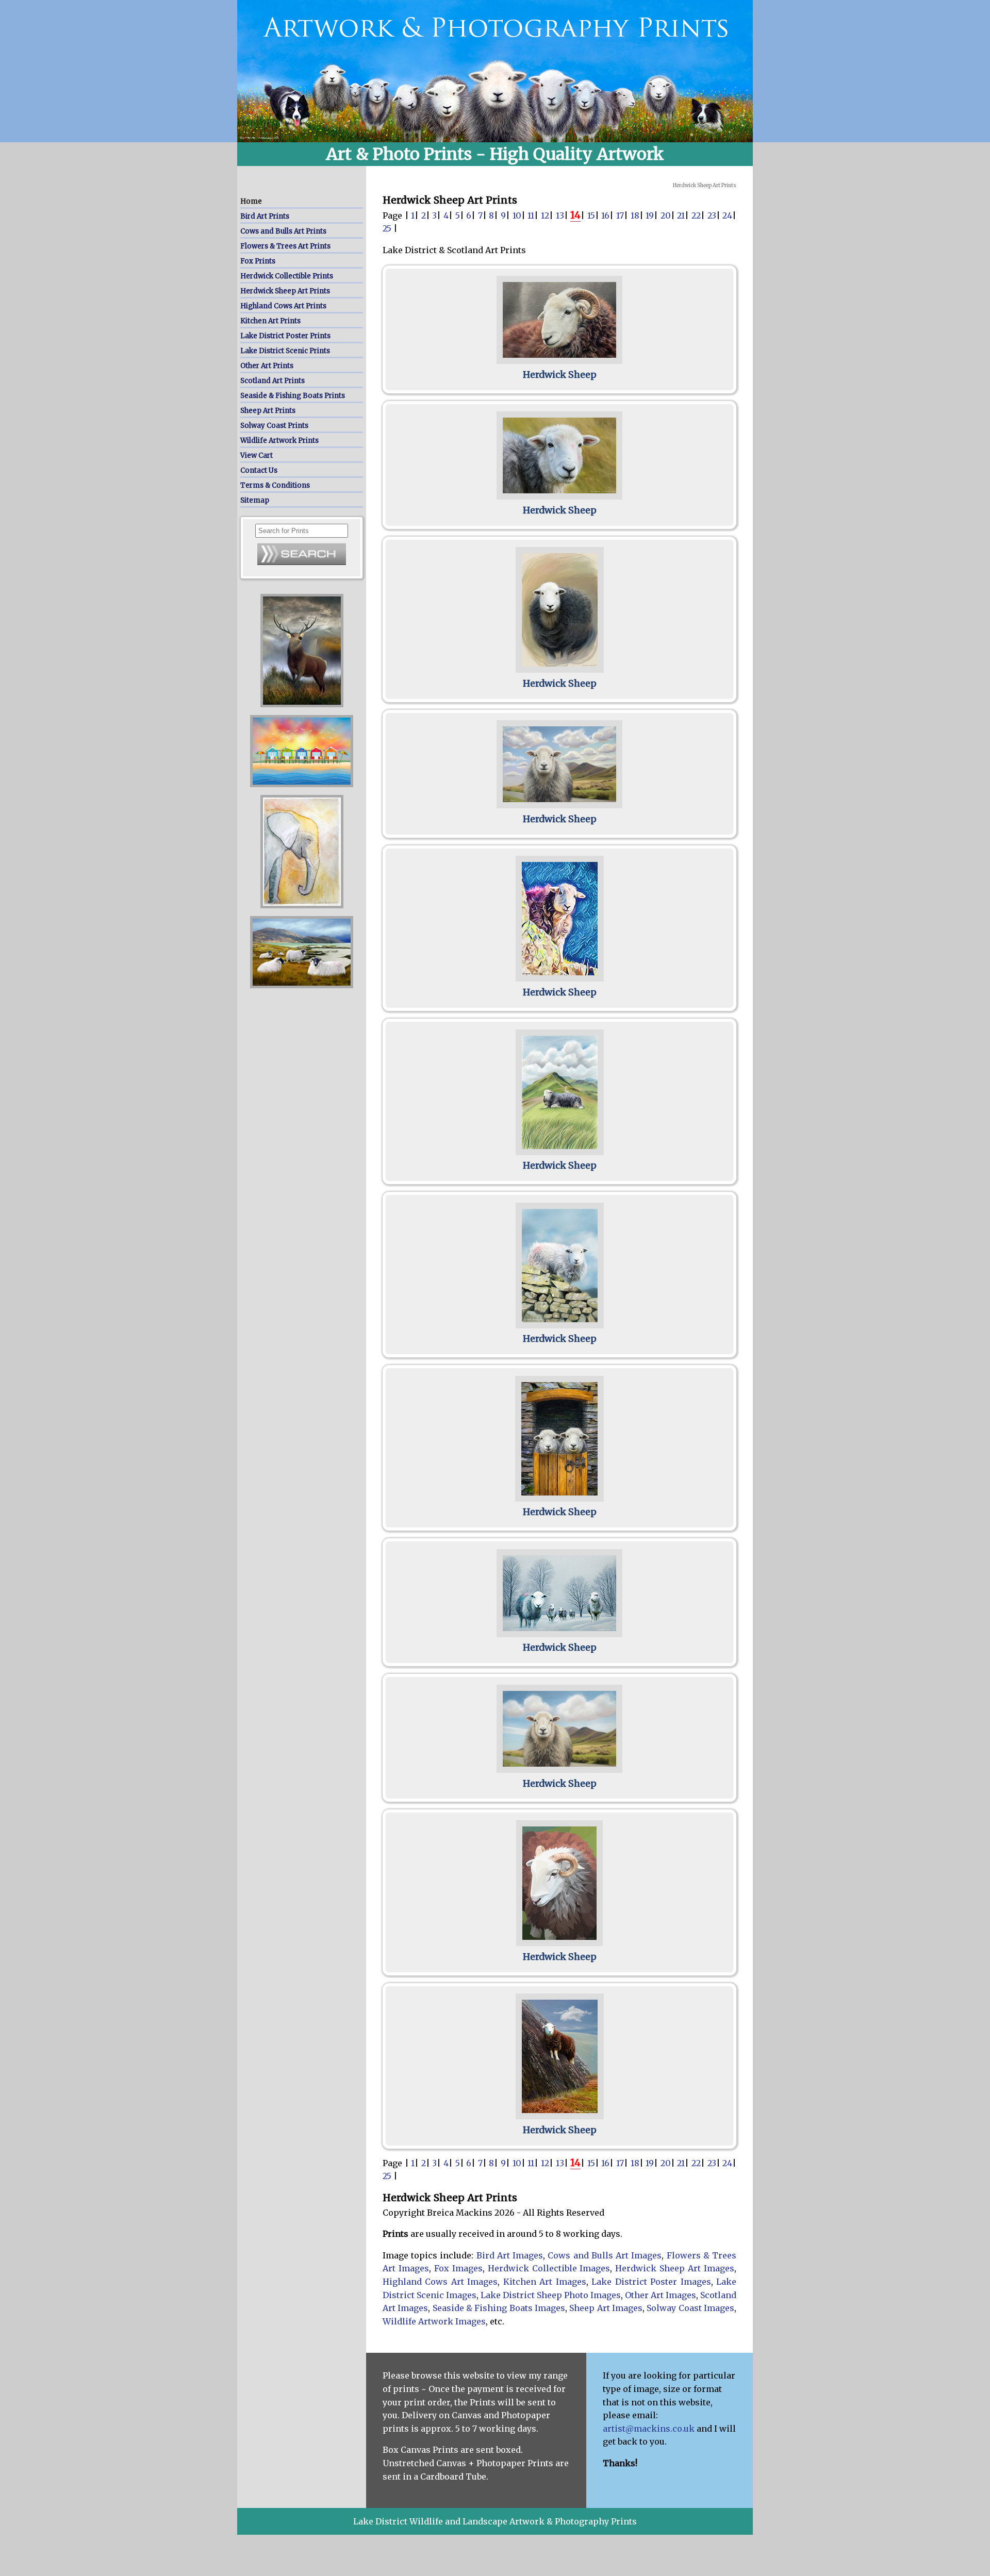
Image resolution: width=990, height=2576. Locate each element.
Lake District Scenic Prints (285, 351)
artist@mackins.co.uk (649, 2429)
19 (650, 215)
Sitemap (255, 500)
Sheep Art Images (606, 2308)
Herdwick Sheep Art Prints (285, 291)
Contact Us (259, 470)
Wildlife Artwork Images (434, 2321)
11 (531, 215)
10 (517, 215)
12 (545, 215)
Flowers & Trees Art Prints (285, 246)
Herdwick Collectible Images (549, 2268)
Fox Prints (258, 261)
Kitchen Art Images (545, 2282)
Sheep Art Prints (268, 411)
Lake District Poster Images (651, 2282)
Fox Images (458, 2268)
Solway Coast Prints (274, 426)
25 (387, 228)
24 (727, 215)
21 (681, 215)
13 (560, 215)
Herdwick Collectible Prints (287, 276)
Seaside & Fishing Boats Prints (293, 396)
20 (666, 215)
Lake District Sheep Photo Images (551, 2295)
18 (635, 215)
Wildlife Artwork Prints (279, 441)
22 (696, 215)
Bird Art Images (510, 2255)
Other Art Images (661, 2295)
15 (591, 215)
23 (712, 215)
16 (605, 215)
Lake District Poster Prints (285, 336)
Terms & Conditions (275, 485)
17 (620, 215)
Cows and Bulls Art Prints (283, 231)
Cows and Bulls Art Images (605, 2255)
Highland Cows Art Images (440, 2282)
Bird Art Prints (265, 216)
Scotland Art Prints (273, 381)
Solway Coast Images (690, 2308)
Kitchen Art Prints (270, 321)
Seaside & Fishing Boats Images (499, 2308)
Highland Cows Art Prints (283, 306)
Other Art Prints (267, 366)
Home (251, 201)
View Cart (257, 455)
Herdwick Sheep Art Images (675, 2268)
